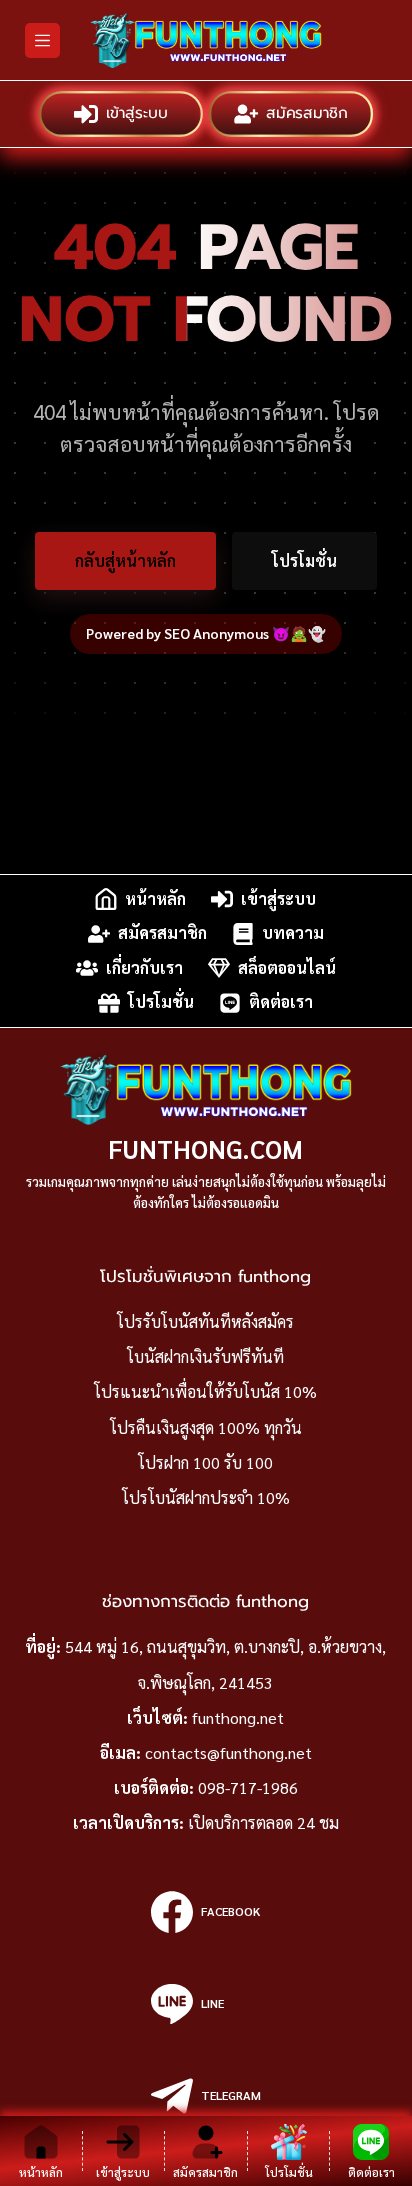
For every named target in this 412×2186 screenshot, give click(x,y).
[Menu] (42, 40)
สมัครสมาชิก (307, 113)
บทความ (293, 933)
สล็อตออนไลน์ (287, 967)
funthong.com (205, 1148)
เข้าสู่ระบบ (137, 113)
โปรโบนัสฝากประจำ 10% (206, 1497)
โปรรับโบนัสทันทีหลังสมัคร (205, 1321)
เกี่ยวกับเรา (144, 967)
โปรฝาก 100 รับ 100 (205, 1462)
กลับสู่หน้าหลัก (125, 560)
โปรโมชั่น (304, 560)
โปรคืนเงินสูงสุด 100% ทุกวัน (206, 1427)
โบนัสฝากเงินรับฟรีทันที (205, 1356)
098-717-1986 (248, 1787)
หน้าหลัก (155, 898)
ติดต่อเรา (281, 1002)
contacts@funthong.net (228, 1752)
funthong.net (238, 1717)
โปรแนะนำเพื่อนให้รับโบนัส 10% (205, 1391)
